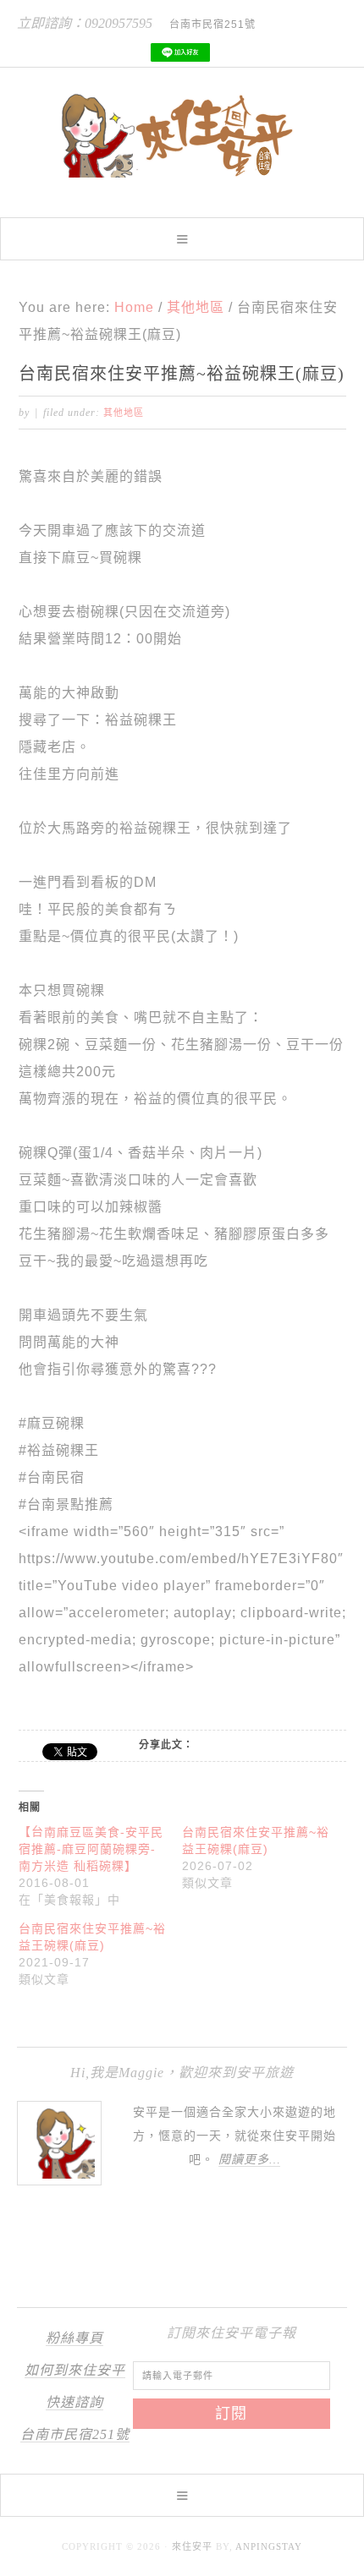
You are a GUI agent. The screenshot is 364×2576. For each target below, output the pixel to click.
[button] (182, 239)
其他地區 (124, 413)
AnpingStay (269, 2546)
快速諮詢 (74, 2402)
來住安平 (192, 2546)
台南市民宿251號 (75, 2434)
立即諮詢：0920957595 (85, 23)
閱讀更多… (249, 2160)
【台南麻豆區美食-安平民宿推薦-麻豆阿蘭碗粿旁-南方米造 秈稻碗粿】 (91, 1849)
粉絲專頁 (74, 2338)
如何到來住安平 (75, 2370)
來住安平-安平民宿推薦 (182, 135)
